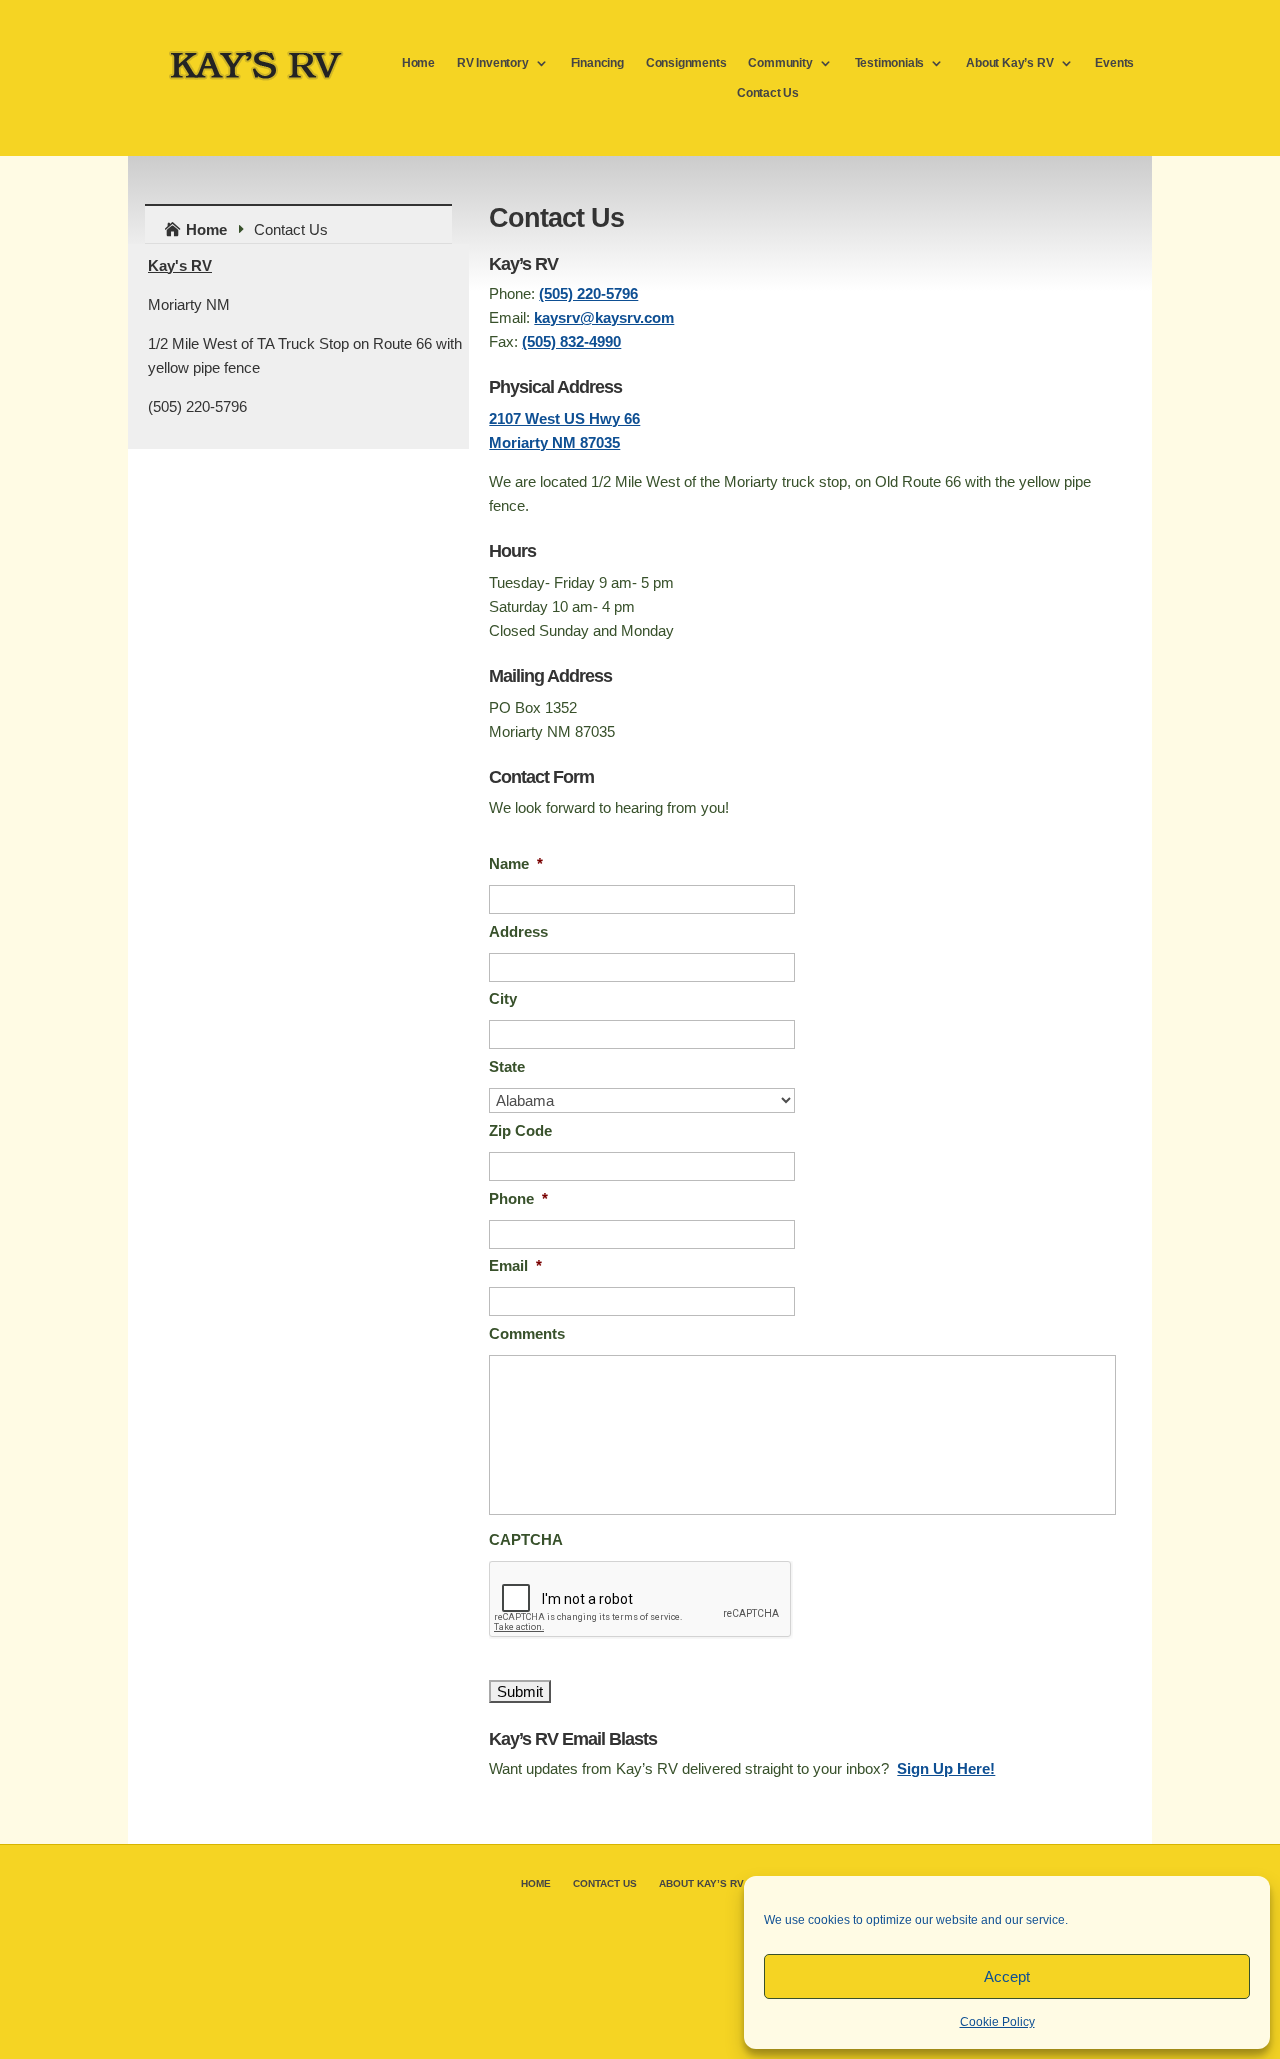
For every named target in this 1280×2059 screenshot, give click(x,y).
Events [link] (1114, 63)
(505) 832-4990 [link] (571, 341)
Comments (527, 1333)
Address (518, 931)
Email (515, 1265)
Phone (518, 1198)
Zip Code (520, 1130)
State (507, 1066)
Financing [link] (597, 63)
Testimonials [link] (890, 63)
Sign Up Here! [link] (946, 1768)
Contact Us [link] (768, 93)
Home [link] (418, 63)
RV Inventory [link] (493, 63)
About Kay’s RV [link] (1009, 63)
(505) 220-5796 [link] (588, 293)
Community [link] (780, 63)
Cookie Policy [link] (997, 2022)
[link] (256, 77)
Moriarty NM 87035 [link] (554, 442)
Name (516, 863)
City (503, 998)
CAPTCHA (526, 1539)
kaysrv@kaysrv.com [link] (604, 317)
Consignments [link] (686, 63)
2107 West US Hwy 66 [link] (564, 418)
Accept (1007, 1976)
